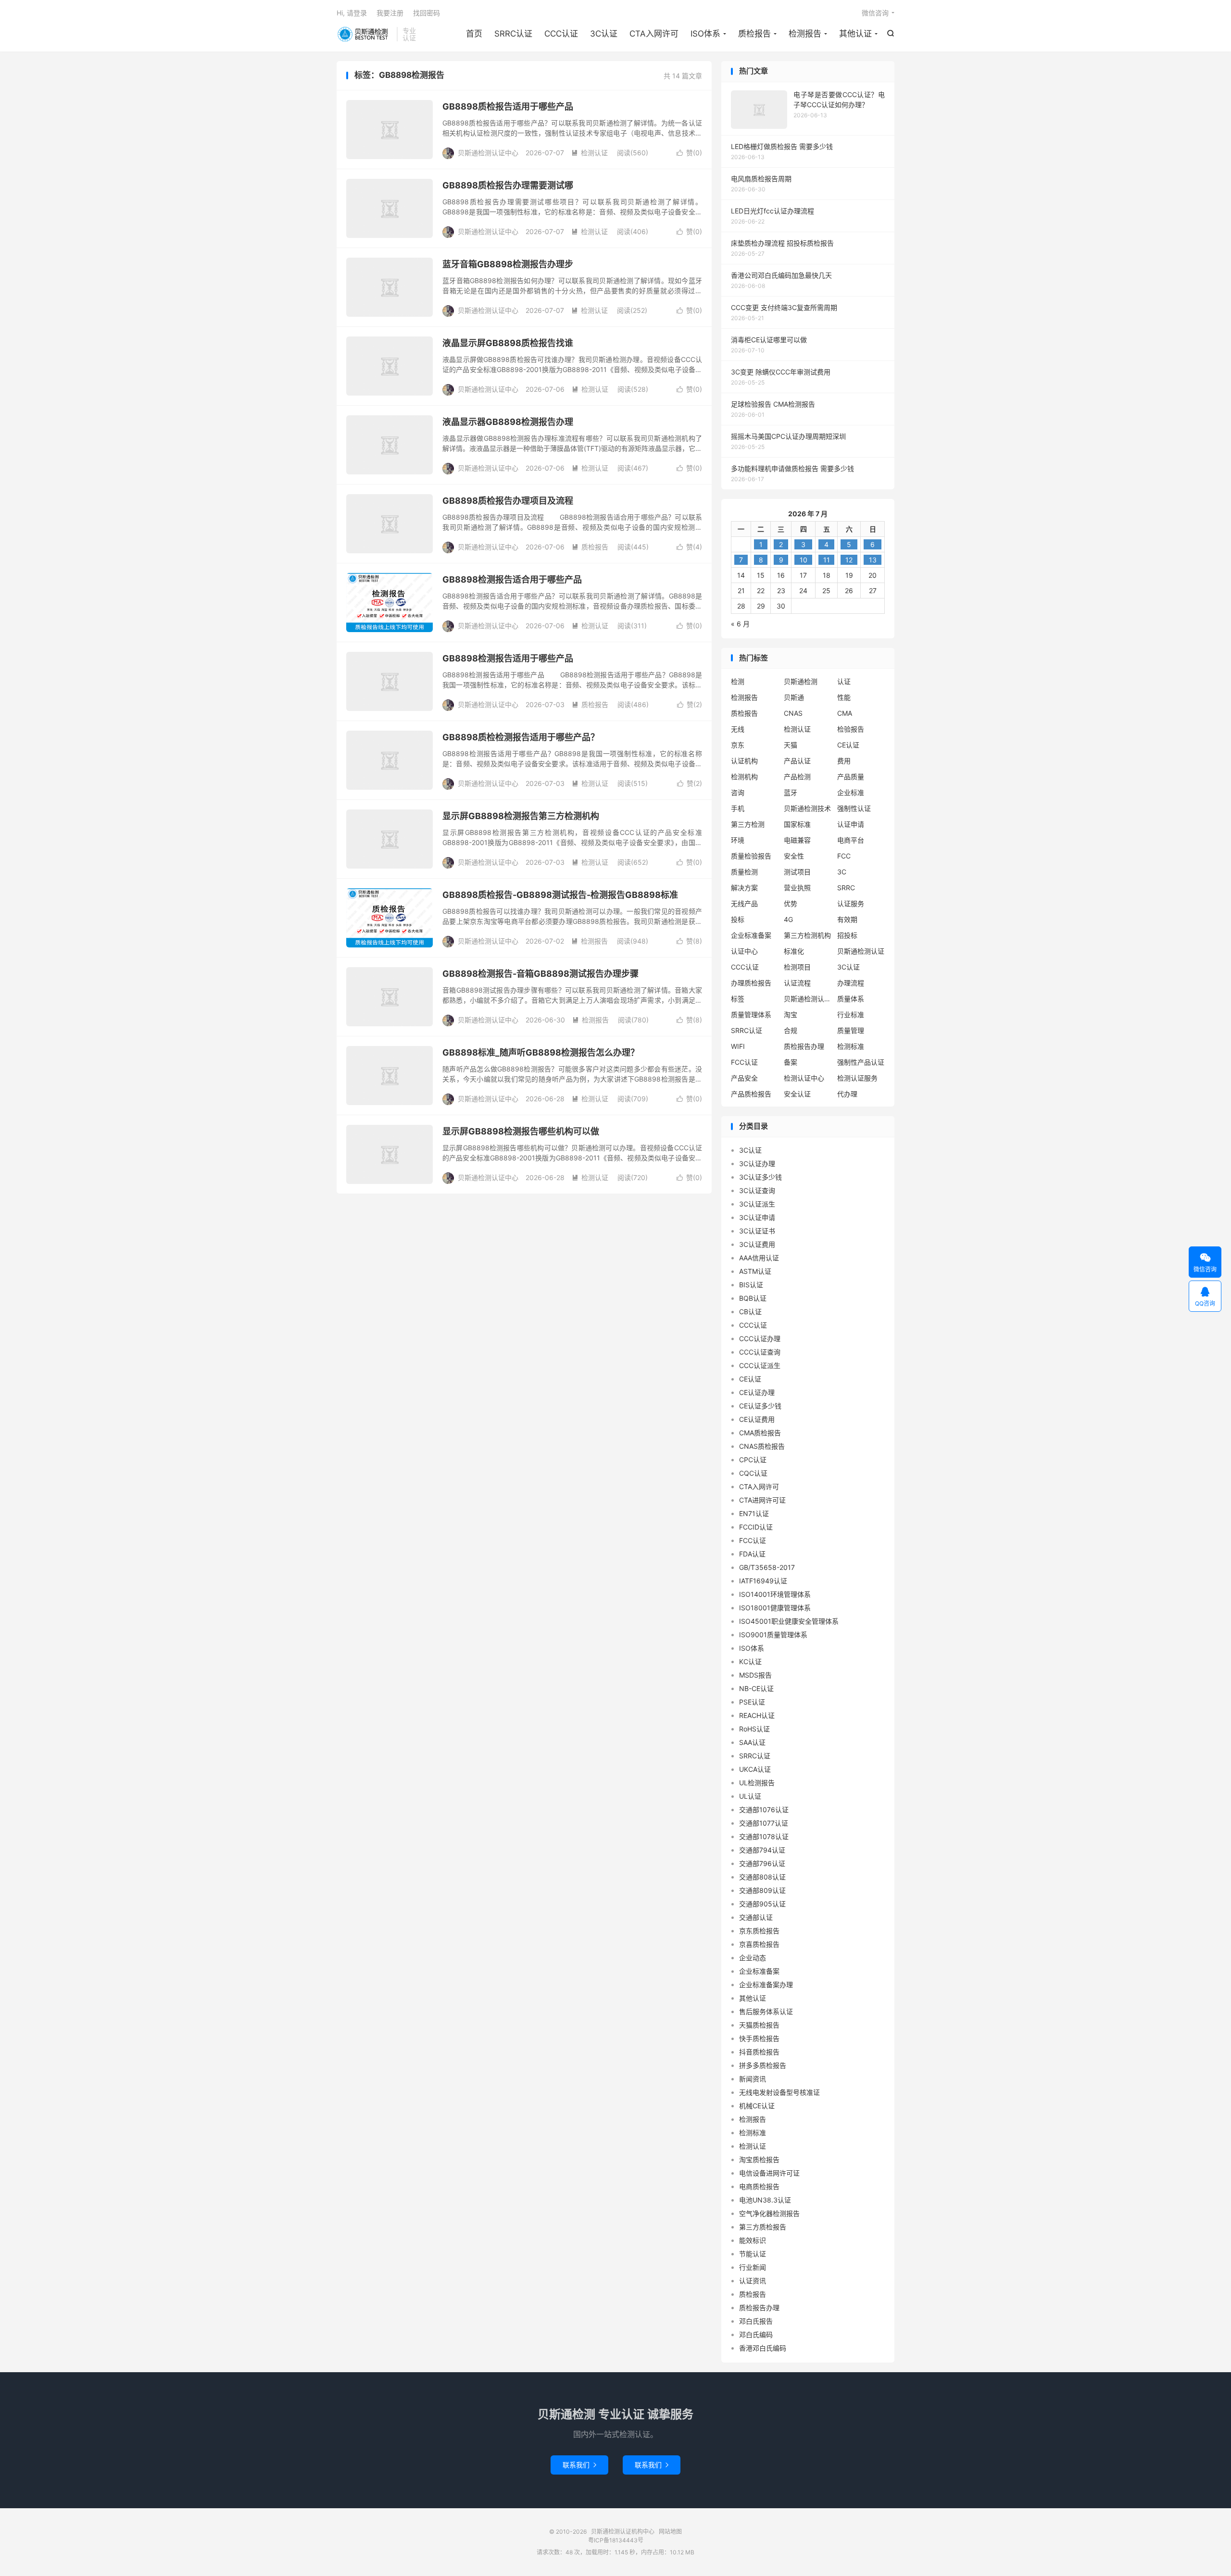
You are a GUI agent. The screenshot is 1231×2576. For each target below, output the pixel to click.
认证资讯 (753, 2281)
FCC (844, 856)
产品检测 (797, 777)
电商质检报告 (759, 2186)
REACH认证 (757, 1715)
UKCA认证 (755, 1769)
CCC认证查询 (760, 1352)
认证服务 (851, 903)
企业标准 (851, 792)
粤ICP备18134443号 (616, 2540)
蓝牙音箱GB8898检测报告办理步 (508, 264)
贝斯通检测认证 (861, 951)
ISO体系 (705, 34)
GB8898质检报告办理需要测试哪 (508, 185)
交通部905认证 (762, 1904)
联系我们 (579, 2465)
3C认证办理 (757, 1164)
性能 (844, 697)
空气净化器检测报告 (769, 2213)
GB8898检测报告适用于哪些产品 (508, 658)
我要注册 (390, 13)
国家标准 (797, 824)
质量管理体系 (751, 1014)
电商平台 (851, 840)
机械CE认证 (757, 2106)
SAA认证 (752, 1742)
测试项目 (797, 872)
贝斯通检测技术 (807, 808)
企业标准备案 (751, 935)
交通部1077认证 (764, 1823)
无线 (738, 729)
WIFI (738, 1046)
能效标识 (753, 2240)
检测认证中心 (804, 1078)
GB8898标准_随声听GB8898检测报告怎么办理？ (541, 1052)
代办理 (847, 1094)
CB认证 (750, 1312)
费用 (844, 761)
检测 (738, 681)
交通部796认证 (762, 1863)
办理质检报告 (751, 983)
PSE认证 (752, 1702)
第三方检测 (748, 824)
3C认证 (604, 34)
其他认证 (855, 34)
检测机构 (744, 777)
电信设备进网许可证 (769, 2173)
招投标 (847, 935)
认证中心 (744, 951)
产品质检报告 (751, 1094)
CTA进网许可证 (762, 1500)
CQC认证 (753, 1473)
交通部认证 (756, 1917)
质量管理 (851, 1030)
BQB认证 (753, 1298)
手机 (738, 808)
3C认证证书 (757, 1231)
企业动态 (753, 1958)
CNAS (793, 713)
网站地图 (670, 2532)
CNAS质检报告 (762, 1446)
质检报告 (754, 34)
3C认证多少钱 (760, 1177)
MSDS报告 (755, 1675)
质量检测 (744, 872)
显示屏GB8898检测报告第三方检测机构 (521, 816)
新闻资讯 (753, 2079)
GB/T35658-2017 (767, 1567)
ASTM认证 (755, 1271)
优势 (791, 903)
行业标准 (851, 1014)
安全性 (794, 856)
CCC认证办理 (760, 1338)
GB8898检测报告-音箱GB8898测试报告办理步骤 (540, 974)
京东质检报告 (759, 1931)
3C (842, 872)
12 (849, 560)
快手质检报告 (759, 2038)
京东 (738, 745)
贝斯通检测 (801, 681)
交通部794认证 (762, 1850)
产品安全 (744, 1078)
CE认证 (848, 745)
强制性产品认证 (861, 1062)
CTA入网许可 (654, 34)
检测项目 (797, 967)
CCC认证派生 (760, 1365)
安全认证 (797, 1094)
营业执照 (797, 888)
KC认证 (750, 1661)
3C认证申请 (757, 1217)
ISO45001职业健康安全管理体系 (789, 1621)
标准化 (794, 951)
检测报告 (805, 34)
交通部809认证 (762, 1890)
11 (827, 560)
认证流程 (797, 983)
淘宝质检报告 (759, 2159)
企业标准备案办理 (766, 1985)
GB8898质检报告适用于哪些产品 (508, 106)
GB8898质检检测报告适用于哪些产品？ (521, 737)
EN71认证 (754, 1513)
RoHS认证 (754, 1729)
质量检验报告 (751, 856)
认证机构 (744, 761)
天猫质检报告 (759, 2025)
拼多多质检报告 (763, 2065)
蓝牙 (791, 792)
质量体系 (851, 999)
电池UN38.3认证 (765, 2200)
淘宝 (791, 1014)
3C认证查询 (757, 1190)
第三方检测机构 (807, 935)
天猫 (791, 745)
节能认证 (753, 2254)
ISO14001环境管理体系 (775, 1594)
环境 (738, 840)
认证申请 (851, 824)
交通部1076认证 (764, 1810)
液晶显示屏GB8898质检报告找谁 (508, 343)
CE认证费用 (757, 1419)
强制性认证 (854, 808)
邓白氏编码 (756, 2334)
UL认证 (750, 1796)
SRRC (846, 888)
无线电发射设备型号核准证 (779, 2092)
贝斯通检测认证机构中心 (364, 34)
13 (873, 560)
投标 (738, 919)
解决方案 (744, 888)
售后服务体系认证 (766, 2011)
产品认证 (797, 761)
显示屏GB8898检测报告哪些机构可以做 (521, 1131)
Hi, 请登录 (352, 13)
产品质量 (851, 777)
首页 (474, 34)
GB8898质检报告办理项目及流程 (508, 501)
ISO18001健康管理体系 (775, 1608)
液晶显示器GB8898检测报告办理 (508, 422)
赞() (689, 153)
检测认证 (590, 153)
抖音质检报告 (759, 2052)
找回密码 (427, 13)
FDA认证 (752, 1554)
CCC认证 (561, 34)
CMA (845, 713)
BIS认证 (751, 1285)
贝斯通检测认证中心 (808, 999)
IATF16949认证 (763, 1581)
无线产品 (744, 903)
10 (804, 560)
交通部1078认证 (764, 1836)
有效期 (847, 919)
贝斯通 (794, 697)
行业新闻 (753, 2267)
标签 (738, 999)
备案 (791, 1062)
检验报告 (851, 729)
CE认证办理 (757, 1392)
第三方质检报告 (763, 2227)
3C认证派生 (757, 1204)
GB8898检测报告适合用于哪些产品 (512, 579)
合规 (791, 1030)
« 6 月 (740, 624)
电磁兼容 (797, 840)
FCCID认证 (756, 1527)
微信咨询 (875, 13)
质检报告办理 (804, 1046)
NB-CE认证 (756, 1688)
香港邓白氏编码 (763, 2348)
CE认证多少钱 (760, 1406)
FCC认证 (744, 1062)
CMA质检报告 (760, 1433)
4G (788, 919)
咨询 (738, 792)
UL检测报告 (757, 1783)
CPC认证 (753, 1460)
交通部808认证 (762, 1877)
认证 (844, 681)
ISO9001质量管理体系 (773, 1635)
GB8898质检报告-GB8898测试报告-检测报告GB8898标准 (560, 895)
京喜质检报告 (759, 1944)
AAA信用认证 (759, 1258)
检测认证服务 (857, 1078)
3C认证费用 (757, 1244)
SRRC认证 (513, 34)
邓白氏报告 (756, 2321)
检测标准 (851, 1046)
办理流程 (851, 983)
